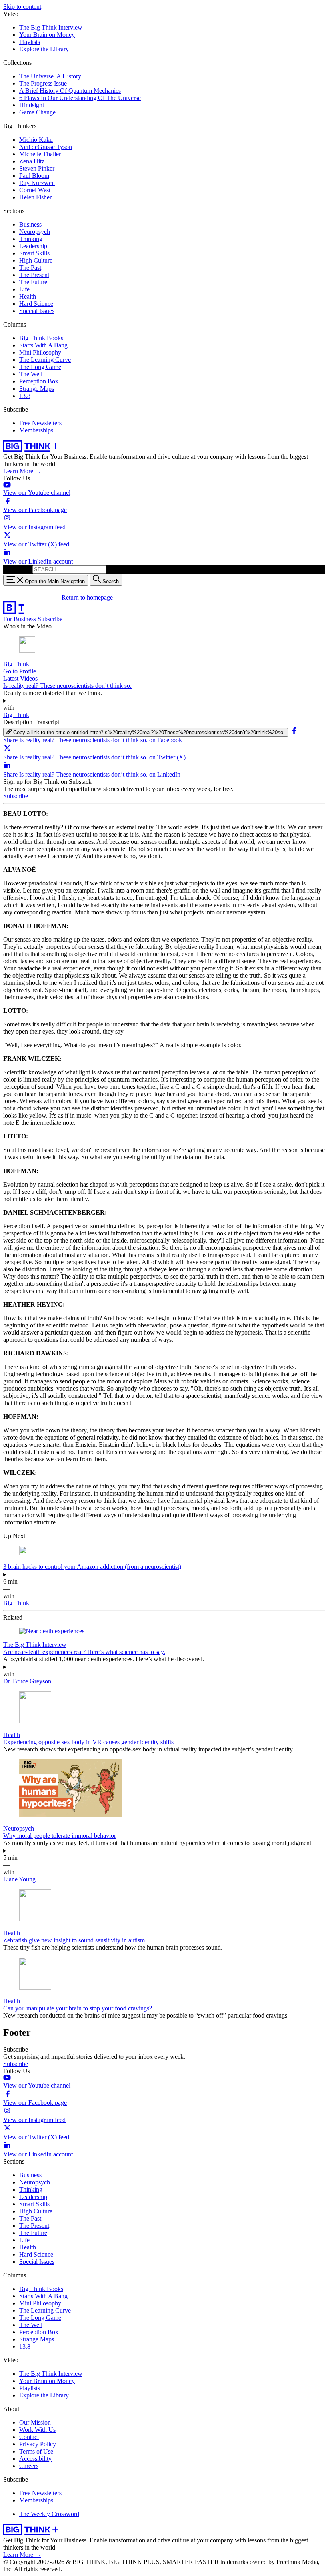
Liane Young (19, 1879)
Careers (29, 2466)
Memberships (36, 430)
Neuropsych (35, 232)
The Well (31, 374)
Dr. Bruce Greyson (27, 1681)
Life (24, 289)
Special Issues (37, 311)
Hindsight (32, 105)
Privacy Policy (38, 2444)
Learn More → (22, 471)
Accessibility (35, 2459)
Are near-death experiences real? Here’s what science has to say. (84, 1652)
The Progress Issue (43, 83)
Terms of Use (36, 2451)
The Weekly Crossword (49, 2514)
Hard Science (36, 304)
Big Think (16, 664)
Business (30, 224)
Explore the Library (44, 49)
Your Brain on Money (47, 35)
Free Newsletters (40, 423)
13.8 (25, 396)
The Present (34, 275)
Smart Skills (34, 253)
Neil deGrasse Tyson (46, 147)
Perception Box (39, 381)
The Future (33, 282)
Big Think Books (41, 338)
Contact (29, 2437)
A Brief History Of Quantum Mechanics (70, 91)
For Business (20, 619)
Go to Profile (20, 671)
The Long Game (40, 367)
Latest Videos (20, 678)
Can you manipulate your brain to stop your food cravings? (78, 2008)
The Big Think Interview (51, 27)
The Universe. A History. (51, 76)
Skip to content (22, 7)
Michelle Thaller (40, 154)
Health (28, 296)
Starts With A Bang (43, 345)
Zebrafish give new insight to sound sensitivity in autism (74, 1940)
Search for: (17, 569)
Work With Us (37, 2430)
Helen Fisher (35, 197)
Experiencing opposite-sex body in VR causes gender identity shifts (88, 1742)
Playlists (30, 42)
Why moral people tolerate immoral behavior (60, 1836)
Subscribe (50, 619)
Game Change (37, 112)
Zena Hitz (32, 161)
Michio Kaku (36, 140)
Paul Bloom (34, 176)
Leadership (33, 246)
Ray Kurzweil (37, 183)
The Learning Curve (45, 360)
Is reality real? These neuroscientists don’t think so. (67, 686)
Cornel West (35, 190)
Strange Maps (37, 389)
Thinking (31, 239)
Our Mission (35, 2422)
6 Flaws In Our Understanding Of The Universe (80, 98)
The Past (30, 268)
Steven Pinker (37, 168)
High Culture (36, 260)
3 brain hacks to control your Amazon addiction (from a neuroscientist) (92, 1567)
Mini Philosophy (40, 352)
